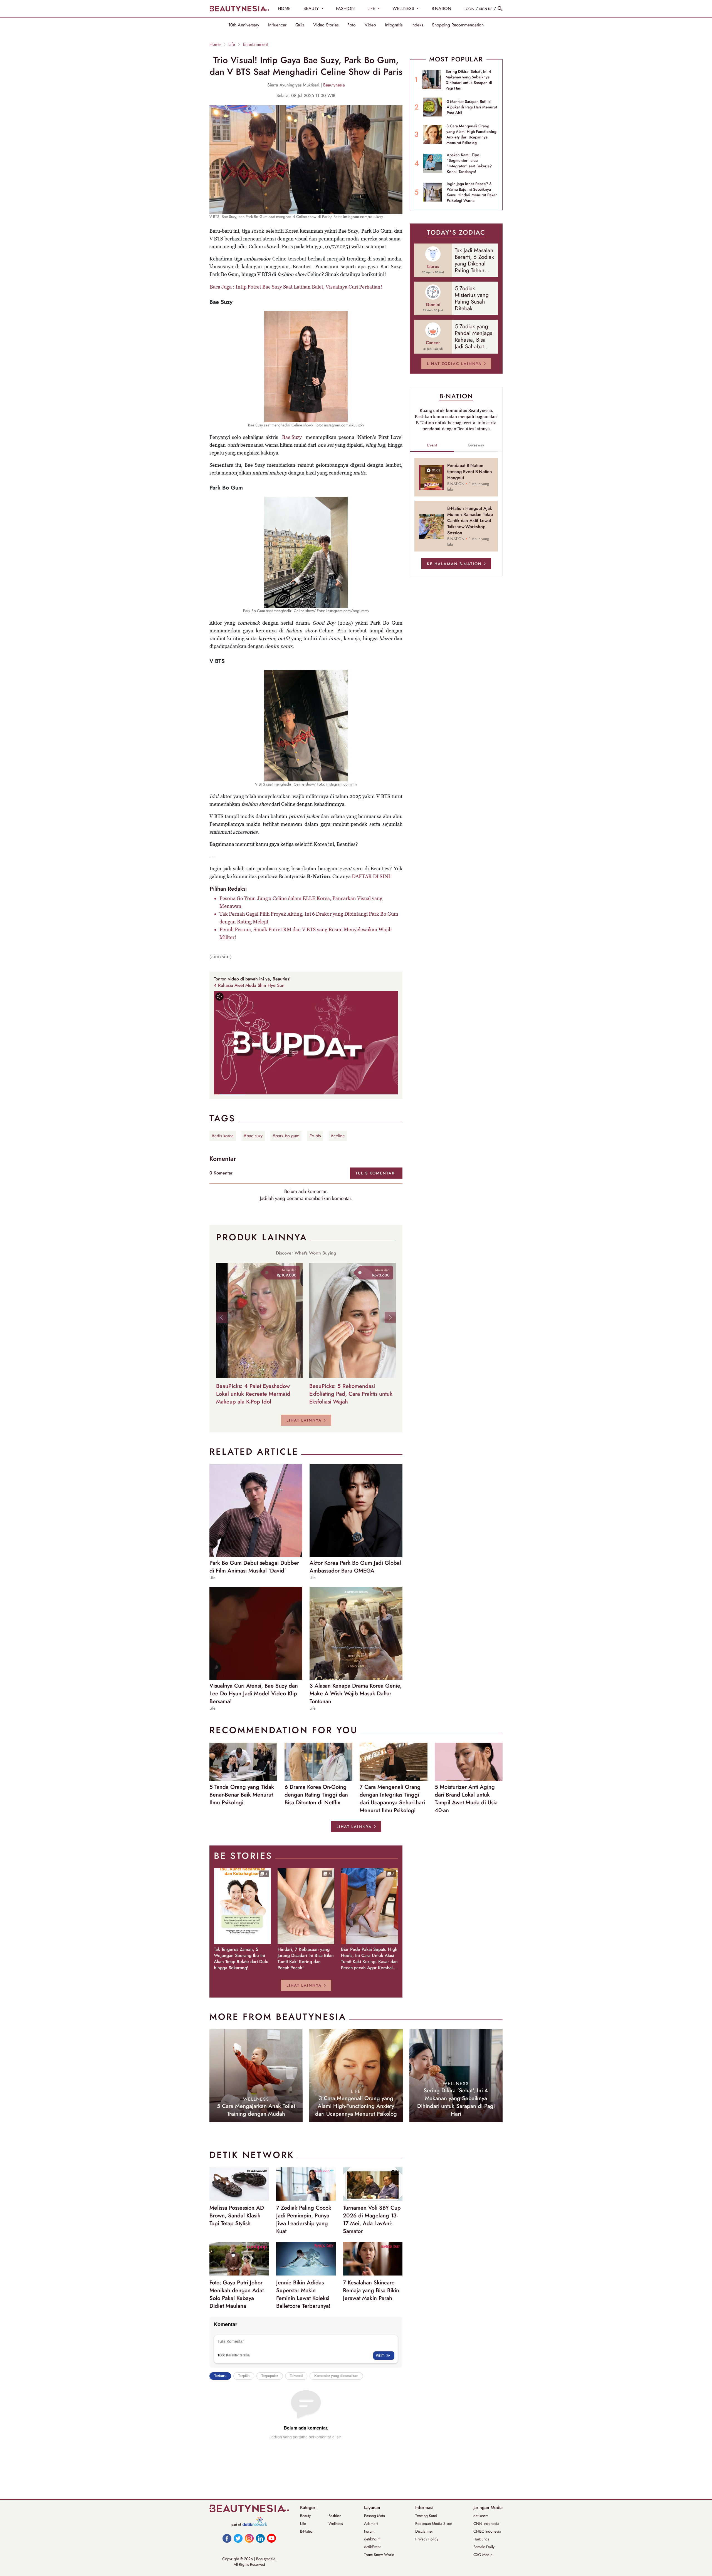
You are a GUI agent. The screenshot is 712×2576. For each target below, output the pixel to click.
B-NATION (441, 8)
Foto (352, 25)
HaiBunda (481, 2539)
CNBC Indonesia (487, 2531)
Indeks (417, 25)
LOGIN (469, 9)
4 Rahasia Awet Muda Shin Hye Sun (249, 985)
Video (370, 25)
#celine (338, 1136)
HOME (284, 8)
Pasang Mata (374, 2516)
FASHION (345, 8)
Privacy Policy (427, 2539)
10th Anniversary (244, 25)
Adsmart (371, 2523)
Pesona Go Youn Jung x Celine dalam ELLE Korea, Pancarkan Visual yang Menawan (301, 902)
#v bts (315, 1136)
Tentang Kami (426, 2516)
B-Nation (307, 2531)
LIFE (372, 8)
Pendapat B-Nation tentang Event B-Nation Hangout (470, 472)
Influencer (277, 25)
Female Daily (484, 2547)
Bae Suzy (292, 437)
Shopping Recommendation (458, 25)
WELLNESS (404, 8)
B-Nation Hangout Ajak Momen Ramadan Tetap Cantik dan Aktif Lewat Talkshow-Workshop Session (470, 521)
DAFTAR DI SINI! (372, 876)
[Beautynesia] (239, 9)
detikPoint (372, 2539)
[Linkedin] (260, 2538)
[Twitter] (238, 2538)
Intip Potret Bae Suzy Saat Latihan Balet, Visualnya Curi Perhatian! (309, 287)
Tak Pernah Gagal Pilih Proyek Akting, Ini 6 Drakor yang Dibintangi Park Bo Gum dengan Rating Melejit (309, 918)
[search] (500, 9)
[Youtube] (271, 2538)
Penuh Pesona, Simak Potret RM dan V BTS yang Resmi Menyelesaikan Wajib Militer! (306, 933)
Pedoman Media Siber (434, 2523)
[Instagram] (249, 2538)
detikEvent (372, 2547)
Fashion (335, 2516)
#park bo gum (286, 1136)
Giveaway (476, 445)
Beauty (305, 2516)
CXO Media (483, 2555)
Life (232, 44)
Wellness (336, 2523)
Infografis (394, 25)
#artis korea (223, 1136)
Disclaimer (424, 2531)
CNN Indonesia (486, 2523)
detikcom (481, 2516)
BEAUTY (312, 8)
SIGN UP (486, 9)
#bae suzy (253, 1136)
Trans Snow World (379, 2555)
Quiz (300, 25)
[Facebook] (227, 2538)
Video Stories (326, 25)
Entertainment (255, 44)
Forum (369, 2531)
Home (215, 44)
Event (432, 445)
